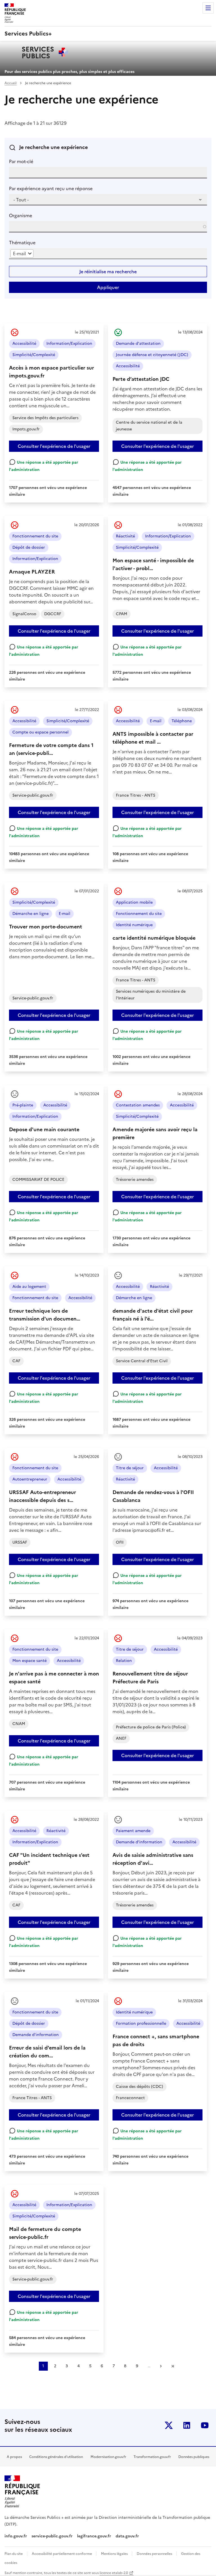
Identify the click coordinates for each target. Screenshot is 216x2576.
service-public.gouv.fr (52, 2536)
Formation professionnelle (141, 2023)
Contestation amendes (138, 1105)
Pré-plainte (23, 1105)
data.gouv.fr (128, 2536)
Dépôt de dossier (29, 547)
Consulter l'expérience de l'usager (54, 446)
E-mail (156, 721)
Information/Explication (69, 344)
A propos (14, 2457)
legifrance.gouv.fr (94, 2536)
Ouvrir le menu (208, 8)
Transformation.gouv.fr (152, 2457)
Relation (124, 1661)
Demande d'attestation (138, 344)
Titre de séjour (130, 1468)
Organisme (21, 215)
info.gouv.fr (16, 2536)
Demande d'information (139, 1842)
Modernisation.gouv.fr (108, 2457)
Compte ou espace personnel (40, 732)
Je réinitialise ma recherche (108, 272)
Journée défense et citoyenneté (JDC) (152, 355)
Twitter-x (169, 2425)
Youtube (205, 2425)
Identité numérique (134, 925)
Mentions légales (115, 2554)
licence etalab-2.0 (114, 2573)
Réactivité (125, 536)
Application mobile (134, 902)
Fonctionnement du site (35, 536)
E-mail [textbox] (19, 254)
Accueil (11, 83)
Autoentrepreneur (30, 1479)
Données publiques (194, 2457)
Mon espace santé (30, 1661)
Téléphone (182, 721)
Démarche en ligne (31, 914)
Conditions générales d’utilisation (56, 2457)
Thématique (22, 243)
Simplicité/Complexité (34, 355)
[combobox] (22, 254)
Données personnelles (155, 2554)
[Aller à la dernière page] (173, 2366)
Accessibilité (24, 344)
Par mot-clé (21, 161)
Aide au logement (29, 1287)
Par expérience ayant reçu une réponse (51, 188)
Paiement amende (133, 1831)
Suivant (161, 2366)
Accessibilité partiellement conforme (62, 2554)
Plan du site (14, 2554)
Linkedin (187, 2425)
